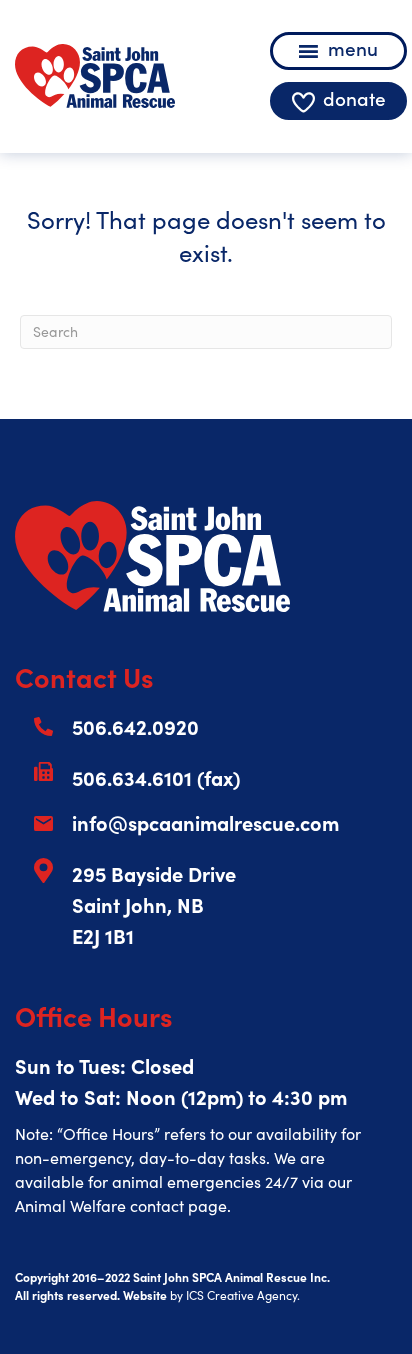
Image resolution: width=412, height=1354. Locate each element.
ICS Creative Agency (241, 1295)
